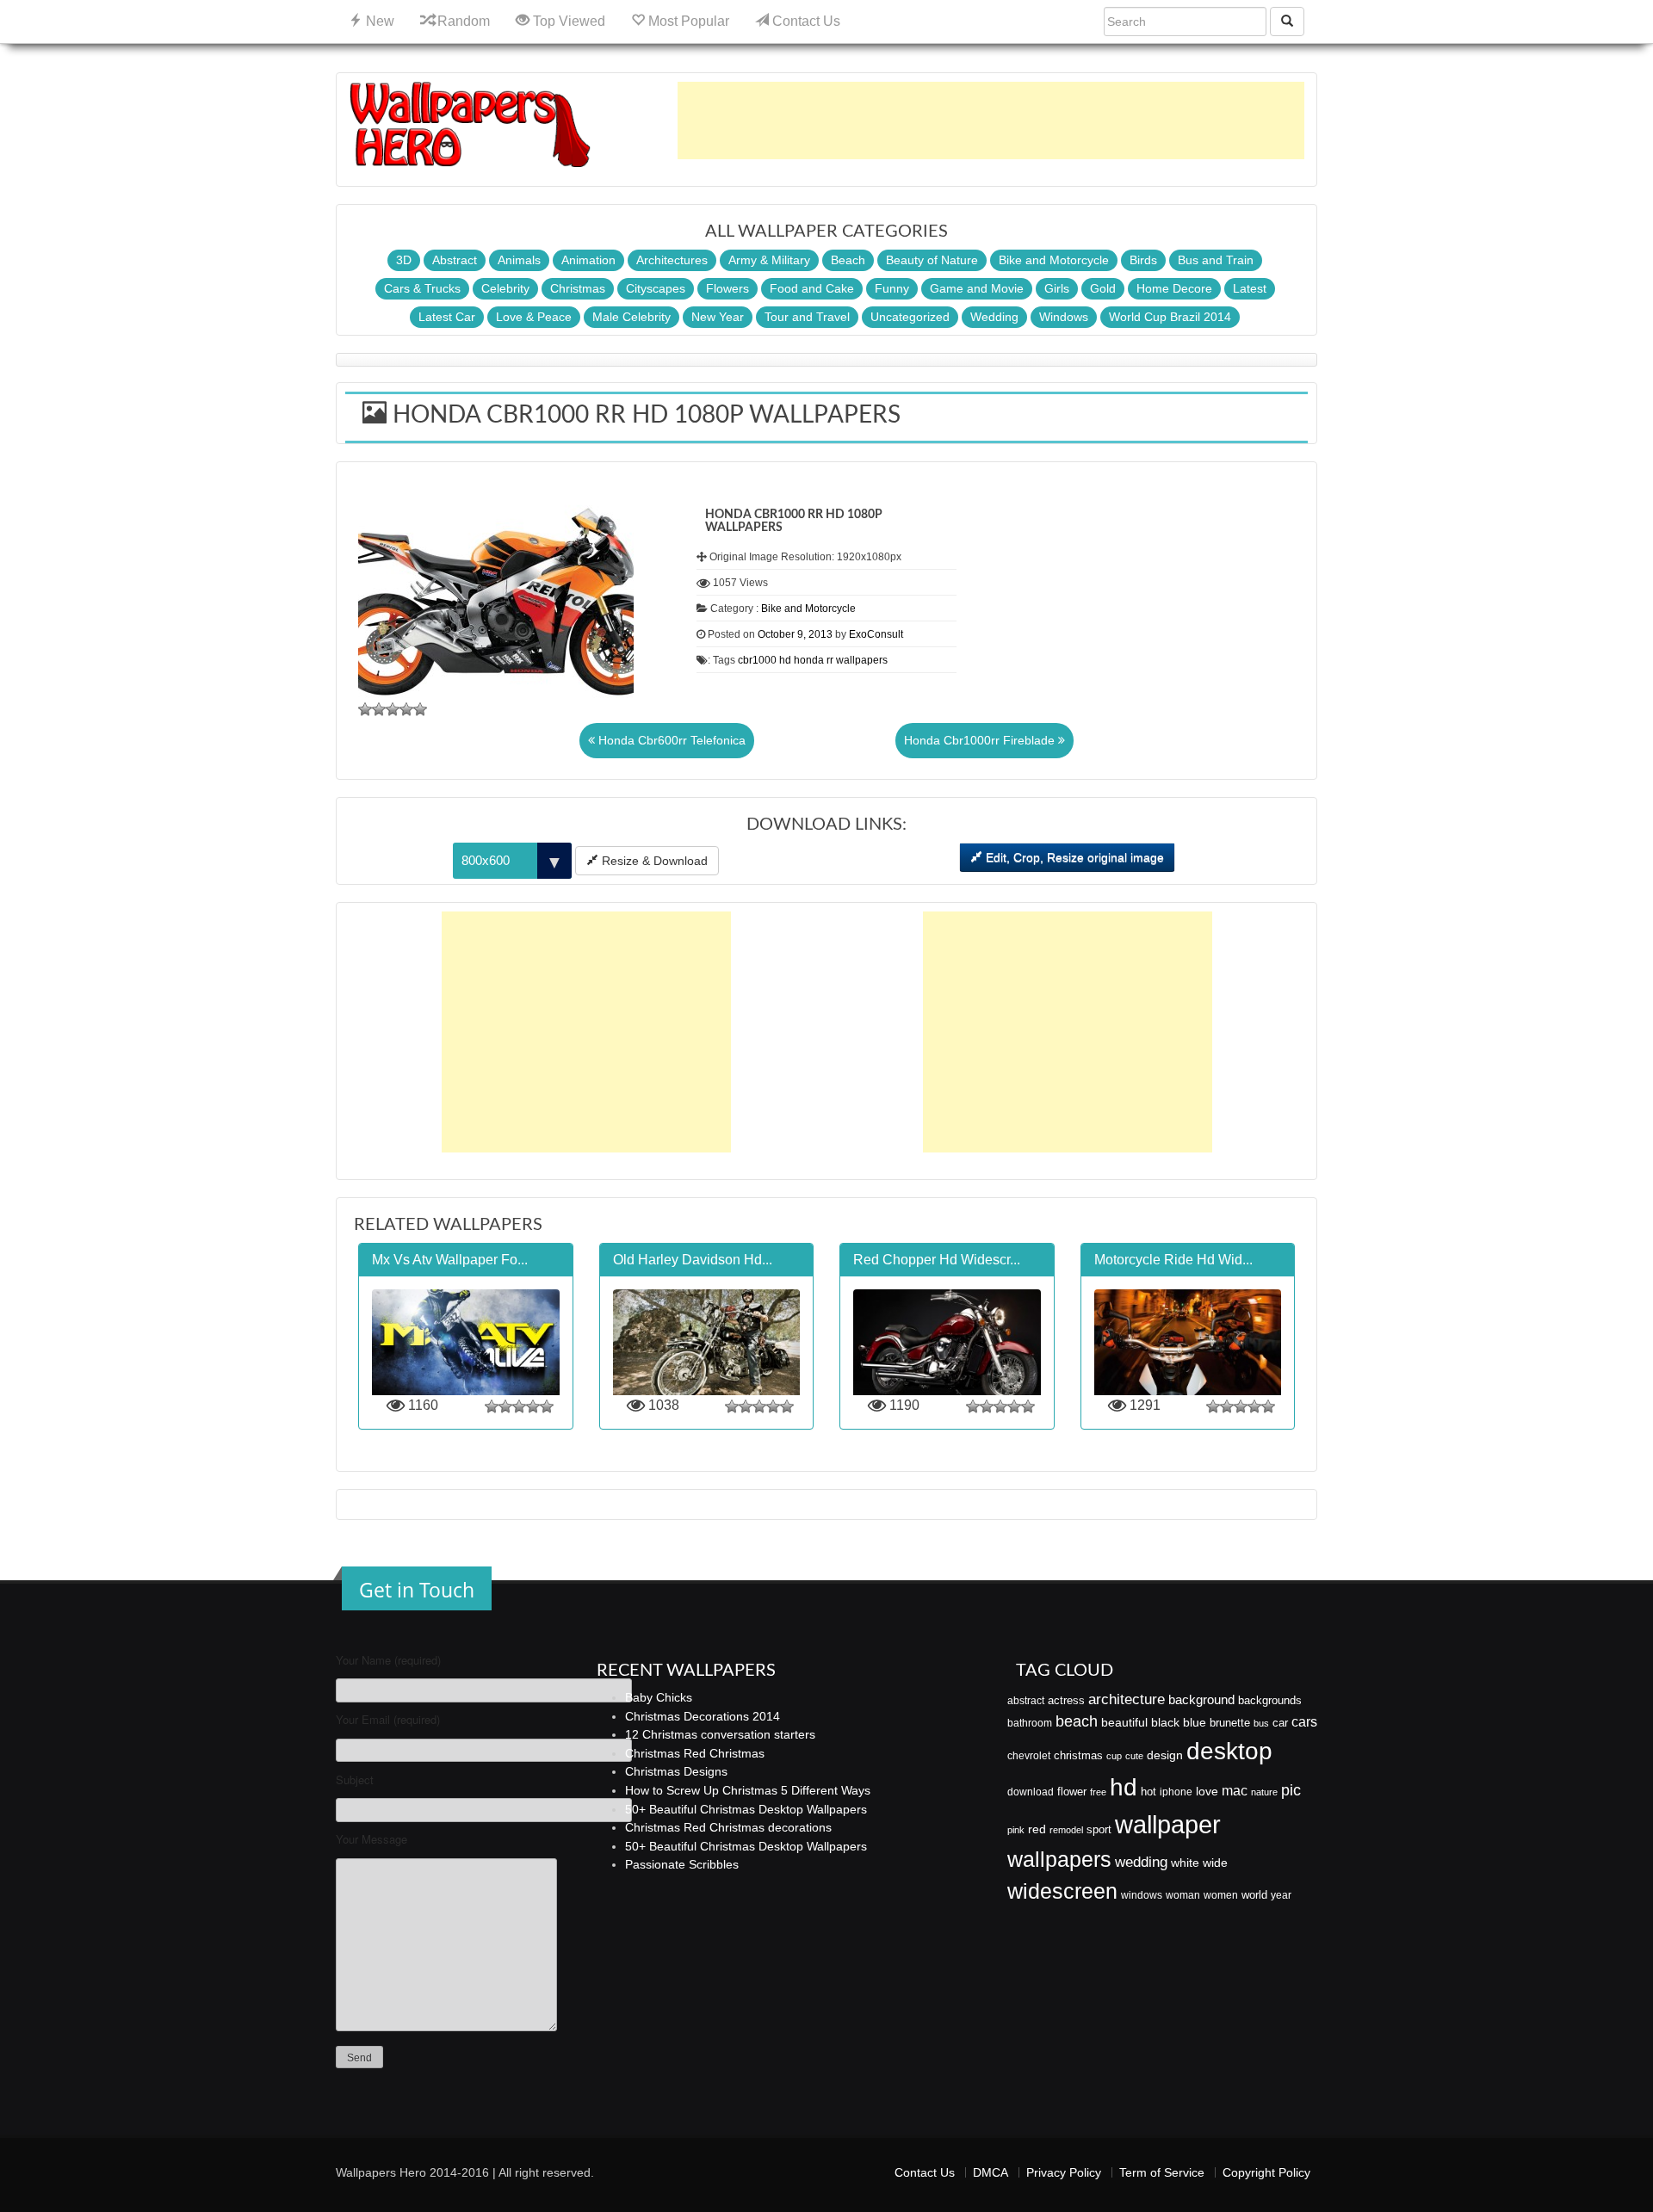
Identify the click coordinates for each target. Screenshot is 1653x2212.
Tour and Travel (807, 317)
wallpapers (862, 660)
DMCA (991, 2172)
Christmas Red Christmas (695, 1753)
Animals (519, 260)
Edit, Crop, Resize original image (1073, 857)
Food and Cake (812, 288)
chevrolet (1029, 1756)
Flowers (727, 288)
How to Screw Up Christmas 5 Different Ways (748, 1790)
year (1281, 1895)
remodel (1066, 1830)
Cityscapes (656, 288)
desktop (1229, 1751)
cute (1134, 1756)
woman (1183, 1895)
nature (1264, 1792)
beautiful (1124, 1722)
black (1165, 1722)
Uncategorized (910, 317)
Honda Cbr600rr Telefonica (670, 740)
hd (785, 660)
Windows (1064, 317)
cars (1304, 1721)
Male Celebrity (631, 317)
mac (1235, 1790)
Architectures (672, 260)
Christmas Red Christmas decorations (728, 1827)
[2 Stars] (379, 709)
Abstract (455, 260)
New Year (718, 317)
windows (1142, 1895)
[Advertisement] (991, 120)
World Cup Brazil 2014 (1170, 317)
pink (1016, 1830)
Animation (588, 260)
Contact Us (805, 21)
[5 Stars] (420, 709)
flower (1072, 1792)
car (1280, 1723)
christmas (1078, 1755)
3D (404, 260)
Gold (1103, 288)
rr (830, 660)
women (1221, 1895)
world (1254, 1895)
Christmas (578, 288)
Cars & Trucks (422, 288)
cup (1114, 1756)
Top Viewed (567, 21)
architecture (1127, 1699)
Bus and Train (1216, 260)
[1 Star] (365, 709)
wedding (1141, 1862)
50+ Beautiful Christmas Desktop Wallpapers (746, 1809)
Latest (1250, 288)
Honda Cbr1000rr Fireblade (981, 740)
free (1098, 1792)
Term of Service (1162, 2172)
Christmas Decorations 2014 (703, 1716)
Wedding (994, 317)
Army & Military (769, 260)
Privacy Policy (1064, 2172)
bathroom (1030, 1723)
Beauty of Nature (932, 260)
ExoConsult (876, 634)
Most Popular (687, 21)
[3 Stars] (393, 709)
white (1185, 1863)
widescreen (1062, 1891)
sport (1099, 1830)
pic (1291, 1790)
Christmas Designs (676, 1771)
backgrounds (1270, 1701)
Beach (848, 260)
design (1165, 1755)
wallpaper (1168, 1824)
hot (1148, 1792)
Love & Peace (534, 317)
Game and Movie (977, 288)
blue (1195, 1722)
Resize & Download (653, 861)
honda (809, 660)
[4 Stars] (406, 709)
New (378, 21)
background (1201, 1700)
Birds (1143, 260)
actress (1066, 1700)
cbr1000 (757, 660)
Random (462, 21)
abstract (1026, 1701)
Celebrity (505, 288)
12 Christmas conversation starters (720, 1734)
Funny (892, 288)
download (1031, 1792)
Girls (1057, 288)
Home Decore (1174, 288)
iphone (1176, 1792)
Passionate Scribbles (682, 1864)
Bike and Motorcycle (1054, 260)
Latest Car (447, 317)
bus (1261, 1723)
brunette (1230, 1723)
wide (1215, 1863)
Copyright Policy (1266, 2172)
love (1207, 1791)
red (1037, 1829)
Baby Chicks (659, 1697)
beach (1077, 1721)
